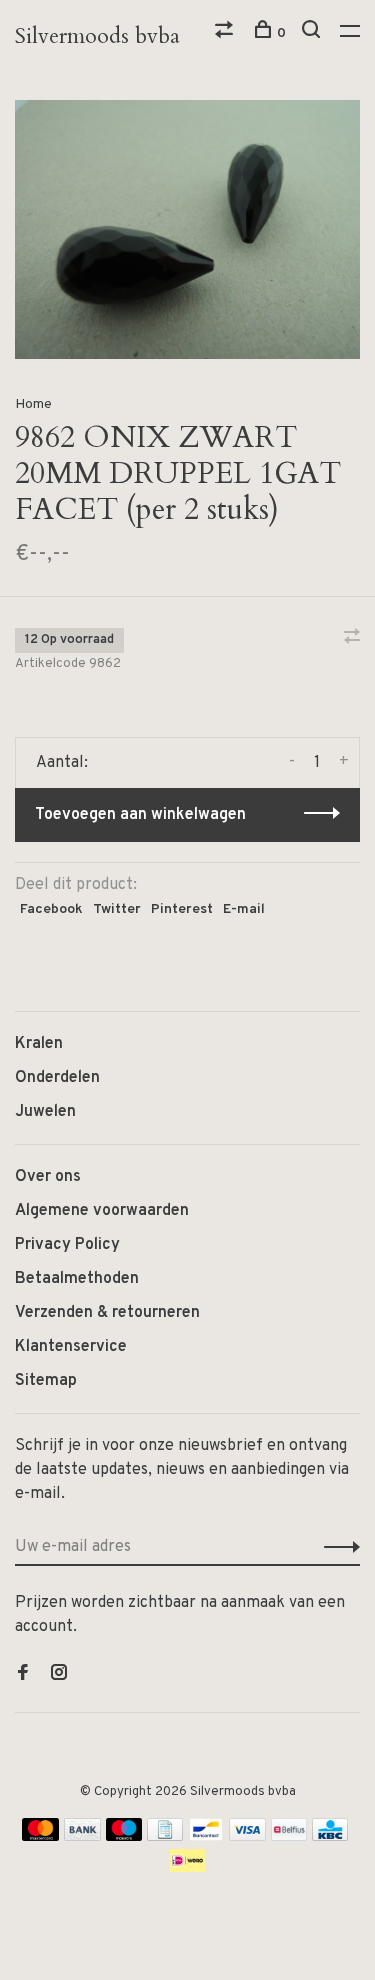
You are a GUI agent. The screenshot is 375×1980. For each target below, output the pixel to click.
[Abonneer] (336, 1547)
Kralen (39, 1044)
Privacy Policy (67, 1245)
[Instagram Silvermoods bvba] (59, 1675)
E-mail (244, 909)
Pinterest (182, 909)
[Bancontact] (206, 1837)
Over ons (48, 1177)
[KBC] (330, 1837)
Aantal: (62, 763)
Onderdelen (57, 1078)
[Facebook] (23, 1675)
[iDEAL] (188, 1868)
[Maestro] (124, 1837)
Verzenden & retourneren (107, 1313)
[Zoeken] (313, 33)
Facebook (51, 909)
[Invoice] (165, 1837)
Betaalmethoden (77, 1279)
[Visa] (247, 1837)
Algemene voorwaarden (102, 1211)
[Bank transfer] (82, 1837)
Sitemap (46, 1381)
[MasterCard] (40, 1837)
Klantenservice (71, 1347)
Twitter (117, 909)
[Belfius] (289, 1837)
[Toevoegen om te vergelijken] (352, 639)
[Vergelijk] (226, 33)
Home (33, 404)
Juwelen (45, 1112)
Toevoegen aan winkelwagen (140, 815)
